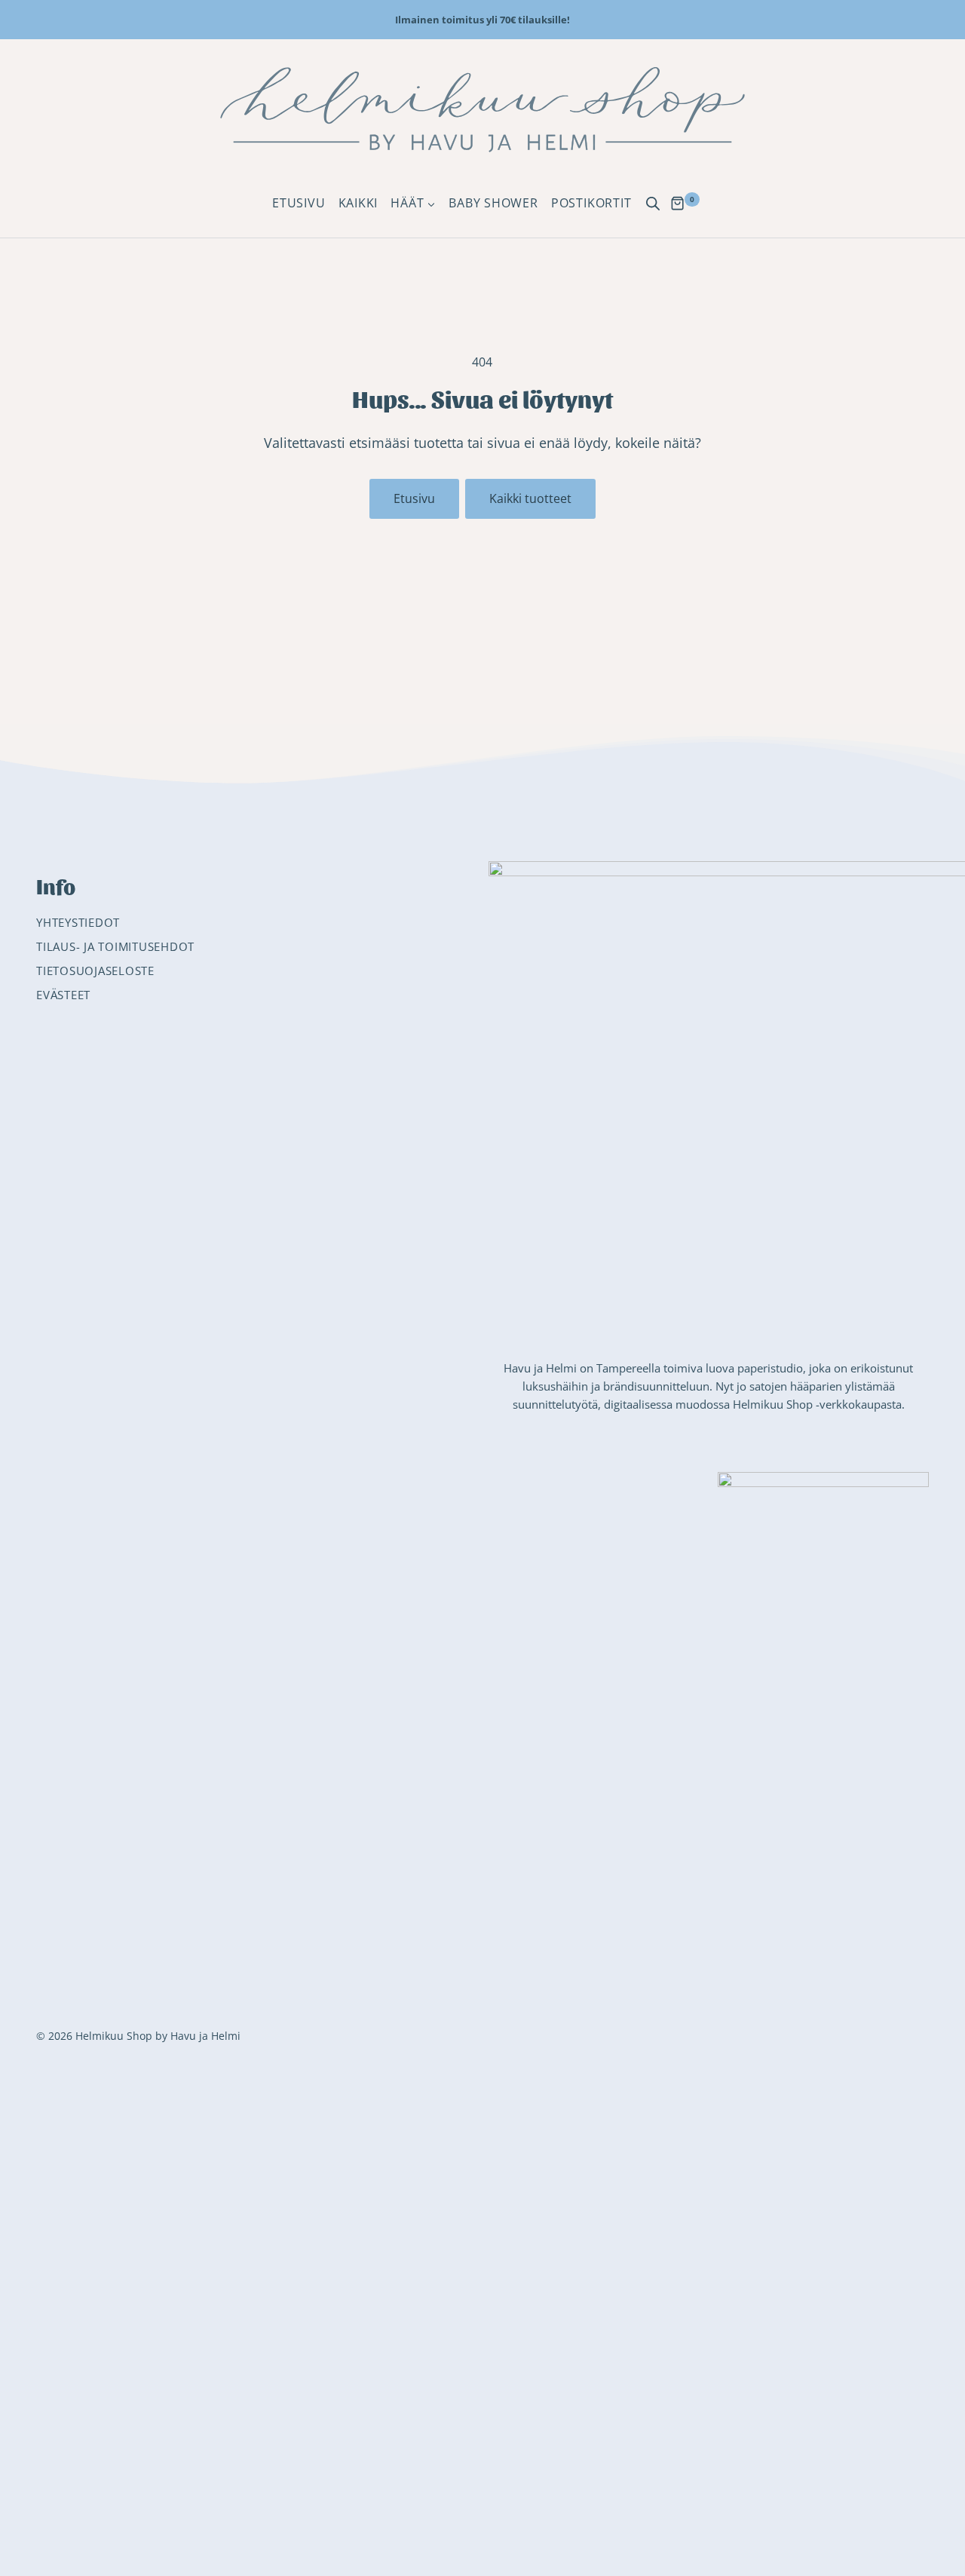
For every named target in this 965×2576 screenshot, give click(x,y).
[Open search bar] (653, 204)
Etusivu (299, 203)
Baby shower (493, 203)
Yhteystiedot (78, 922)
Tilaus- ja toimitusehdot (115, 946)
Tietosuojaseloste (95, 971)
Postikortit (591, 203)
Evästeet (63, 995)
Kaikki (358, 203)
